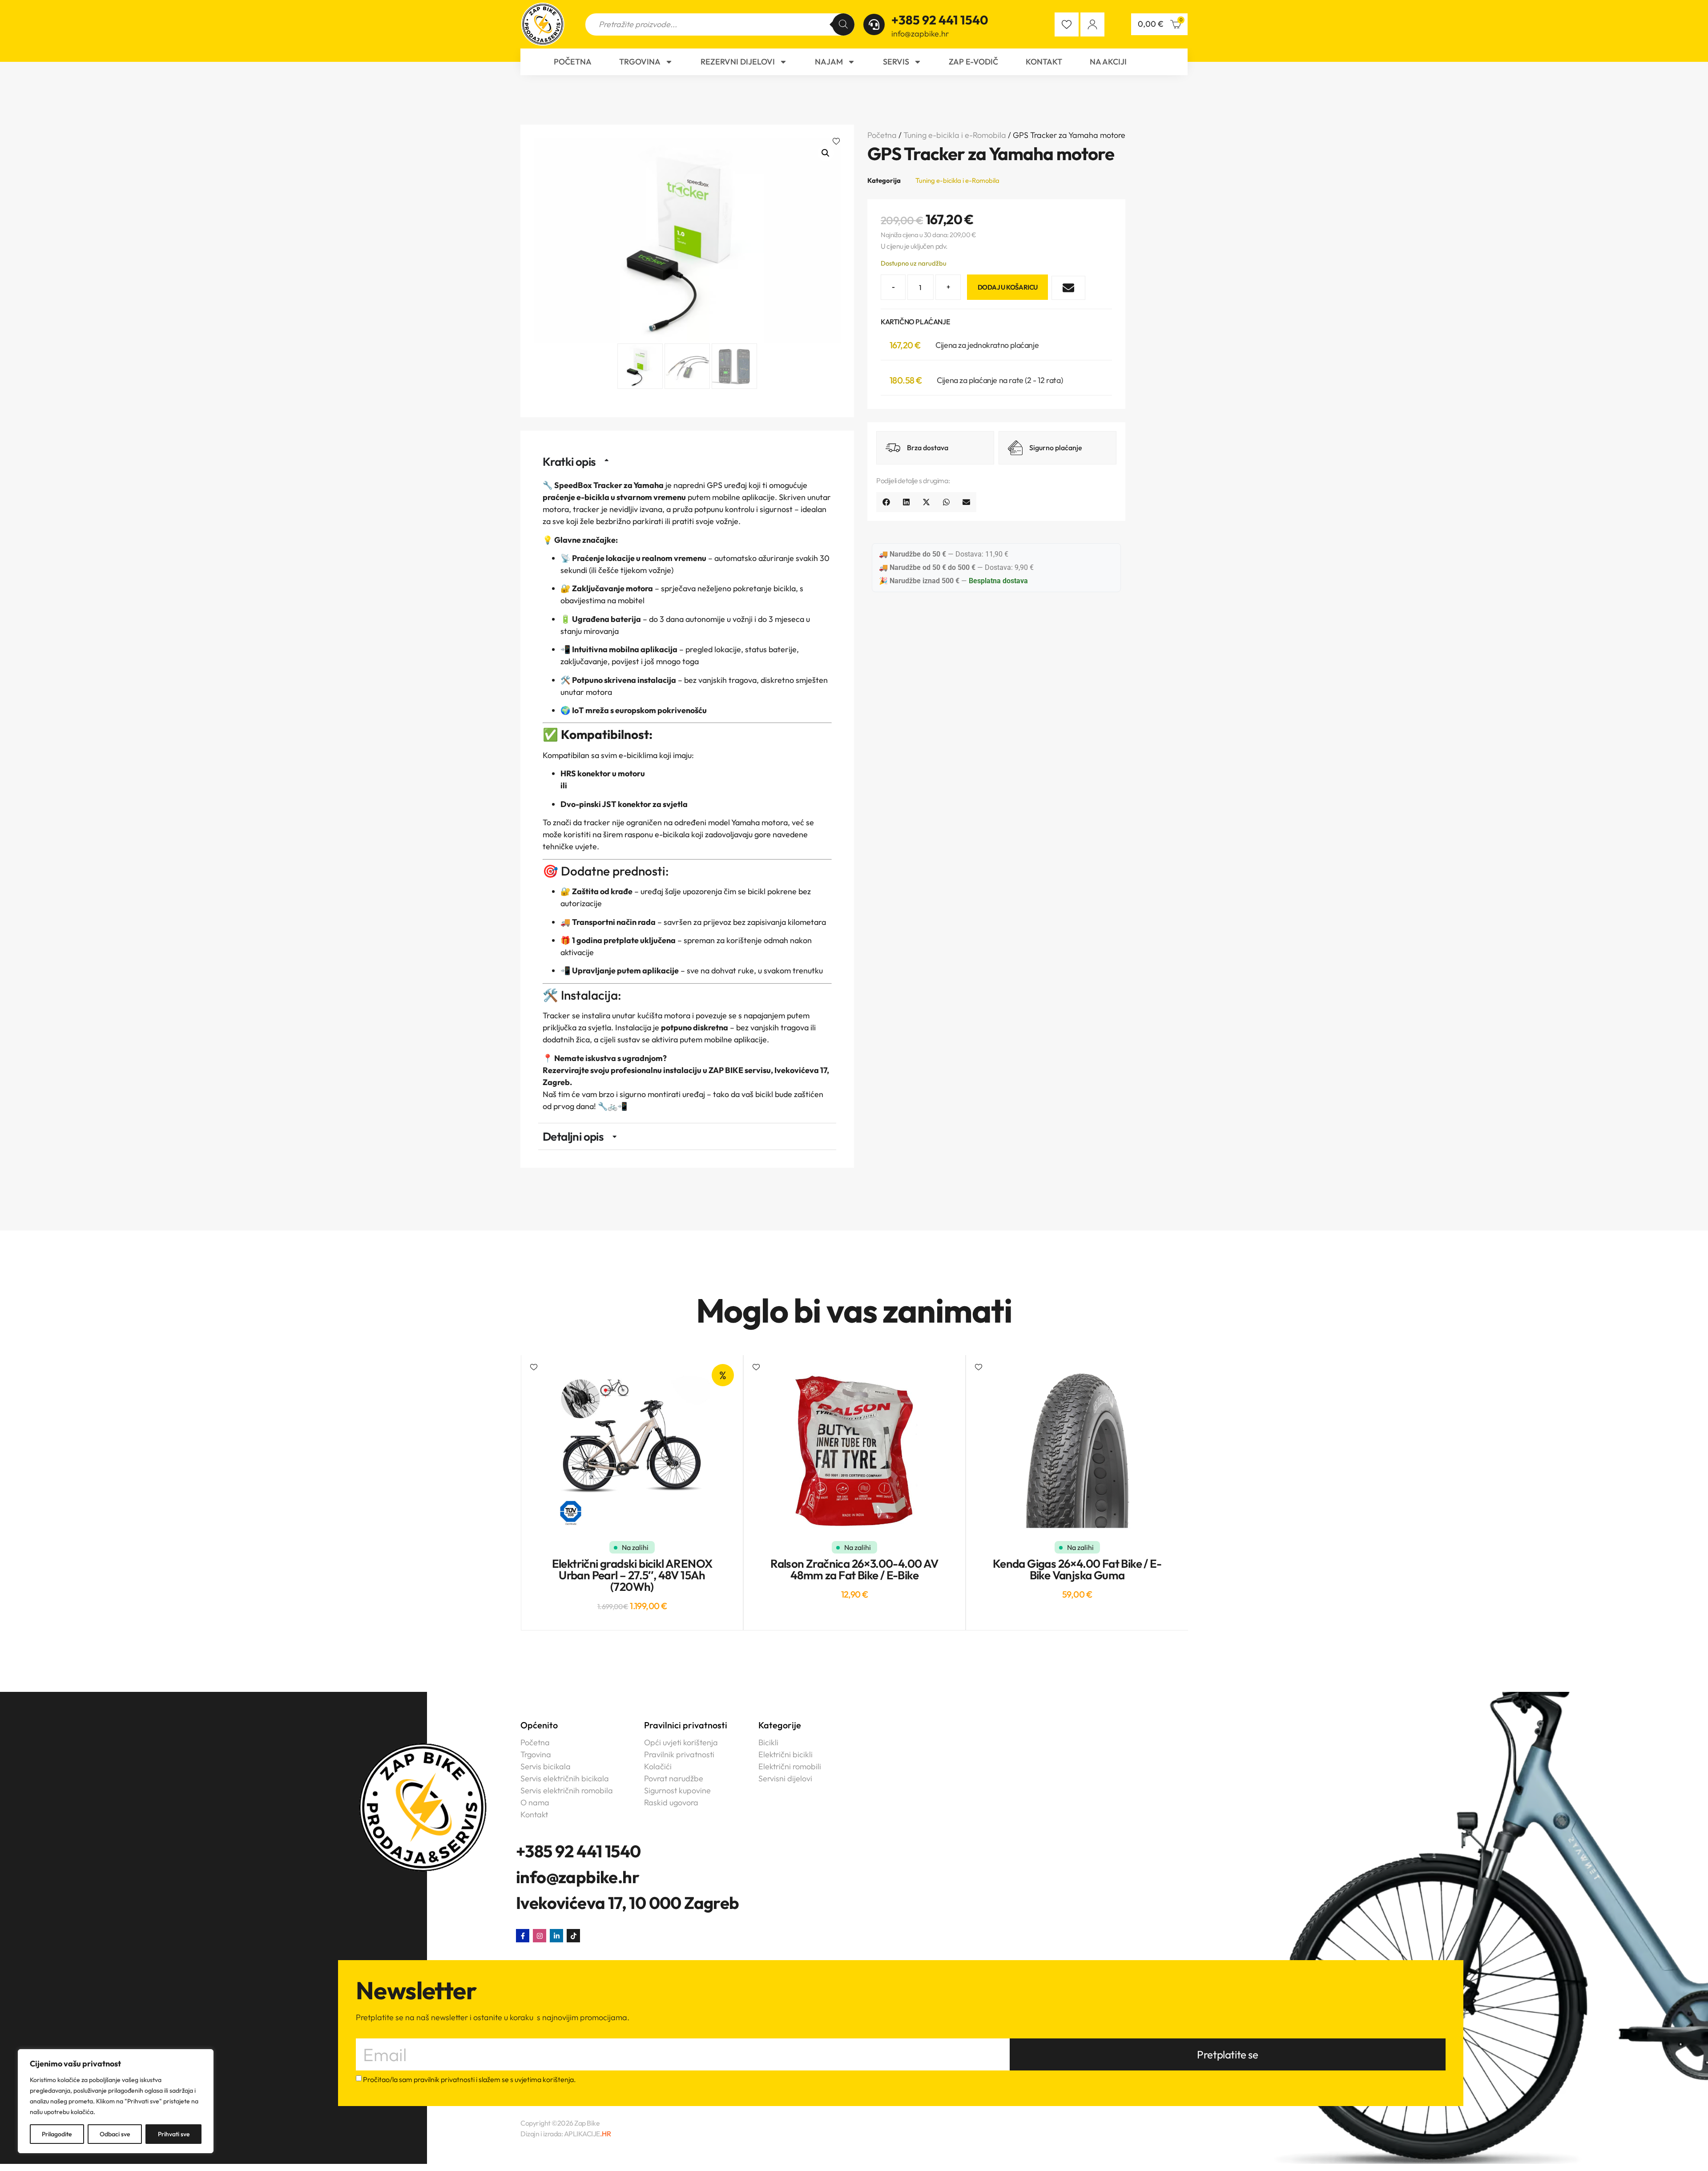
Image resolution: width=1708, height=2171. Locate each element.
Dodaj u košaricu (1007, 287)
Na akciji (1108, 62)
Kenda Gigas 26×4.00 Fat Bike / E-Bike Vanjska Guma (1077, 1569)
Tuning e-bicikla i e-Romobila (955, 135)
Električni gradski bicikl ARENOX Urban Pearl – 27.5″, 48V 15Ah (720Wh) (632, 1575)
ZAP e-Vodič (973, 62)
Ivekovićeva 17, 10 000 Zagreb (628, 1903)
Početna (573, 62)
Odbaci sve (115, 2134)
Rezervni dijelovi (738, 62)
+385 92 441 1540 (940, 20)
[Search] (843, 24)
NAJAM (829, 62)
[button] (837, 142)
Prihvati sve (174, 2134)
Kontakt (1044, 62)
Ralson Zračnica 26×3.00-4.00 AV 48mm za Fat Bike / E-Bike (854, 1569)
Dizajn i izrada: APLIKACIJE (566, 2134)
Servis (896, 62)
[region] (116, 2101)
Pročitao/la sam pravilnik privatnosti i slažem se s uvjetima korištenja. (469, 2080)
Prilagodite (57, 2134)
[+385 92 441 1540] (874, 24)
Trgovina (640, 62)
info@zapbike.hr (920, 34)
